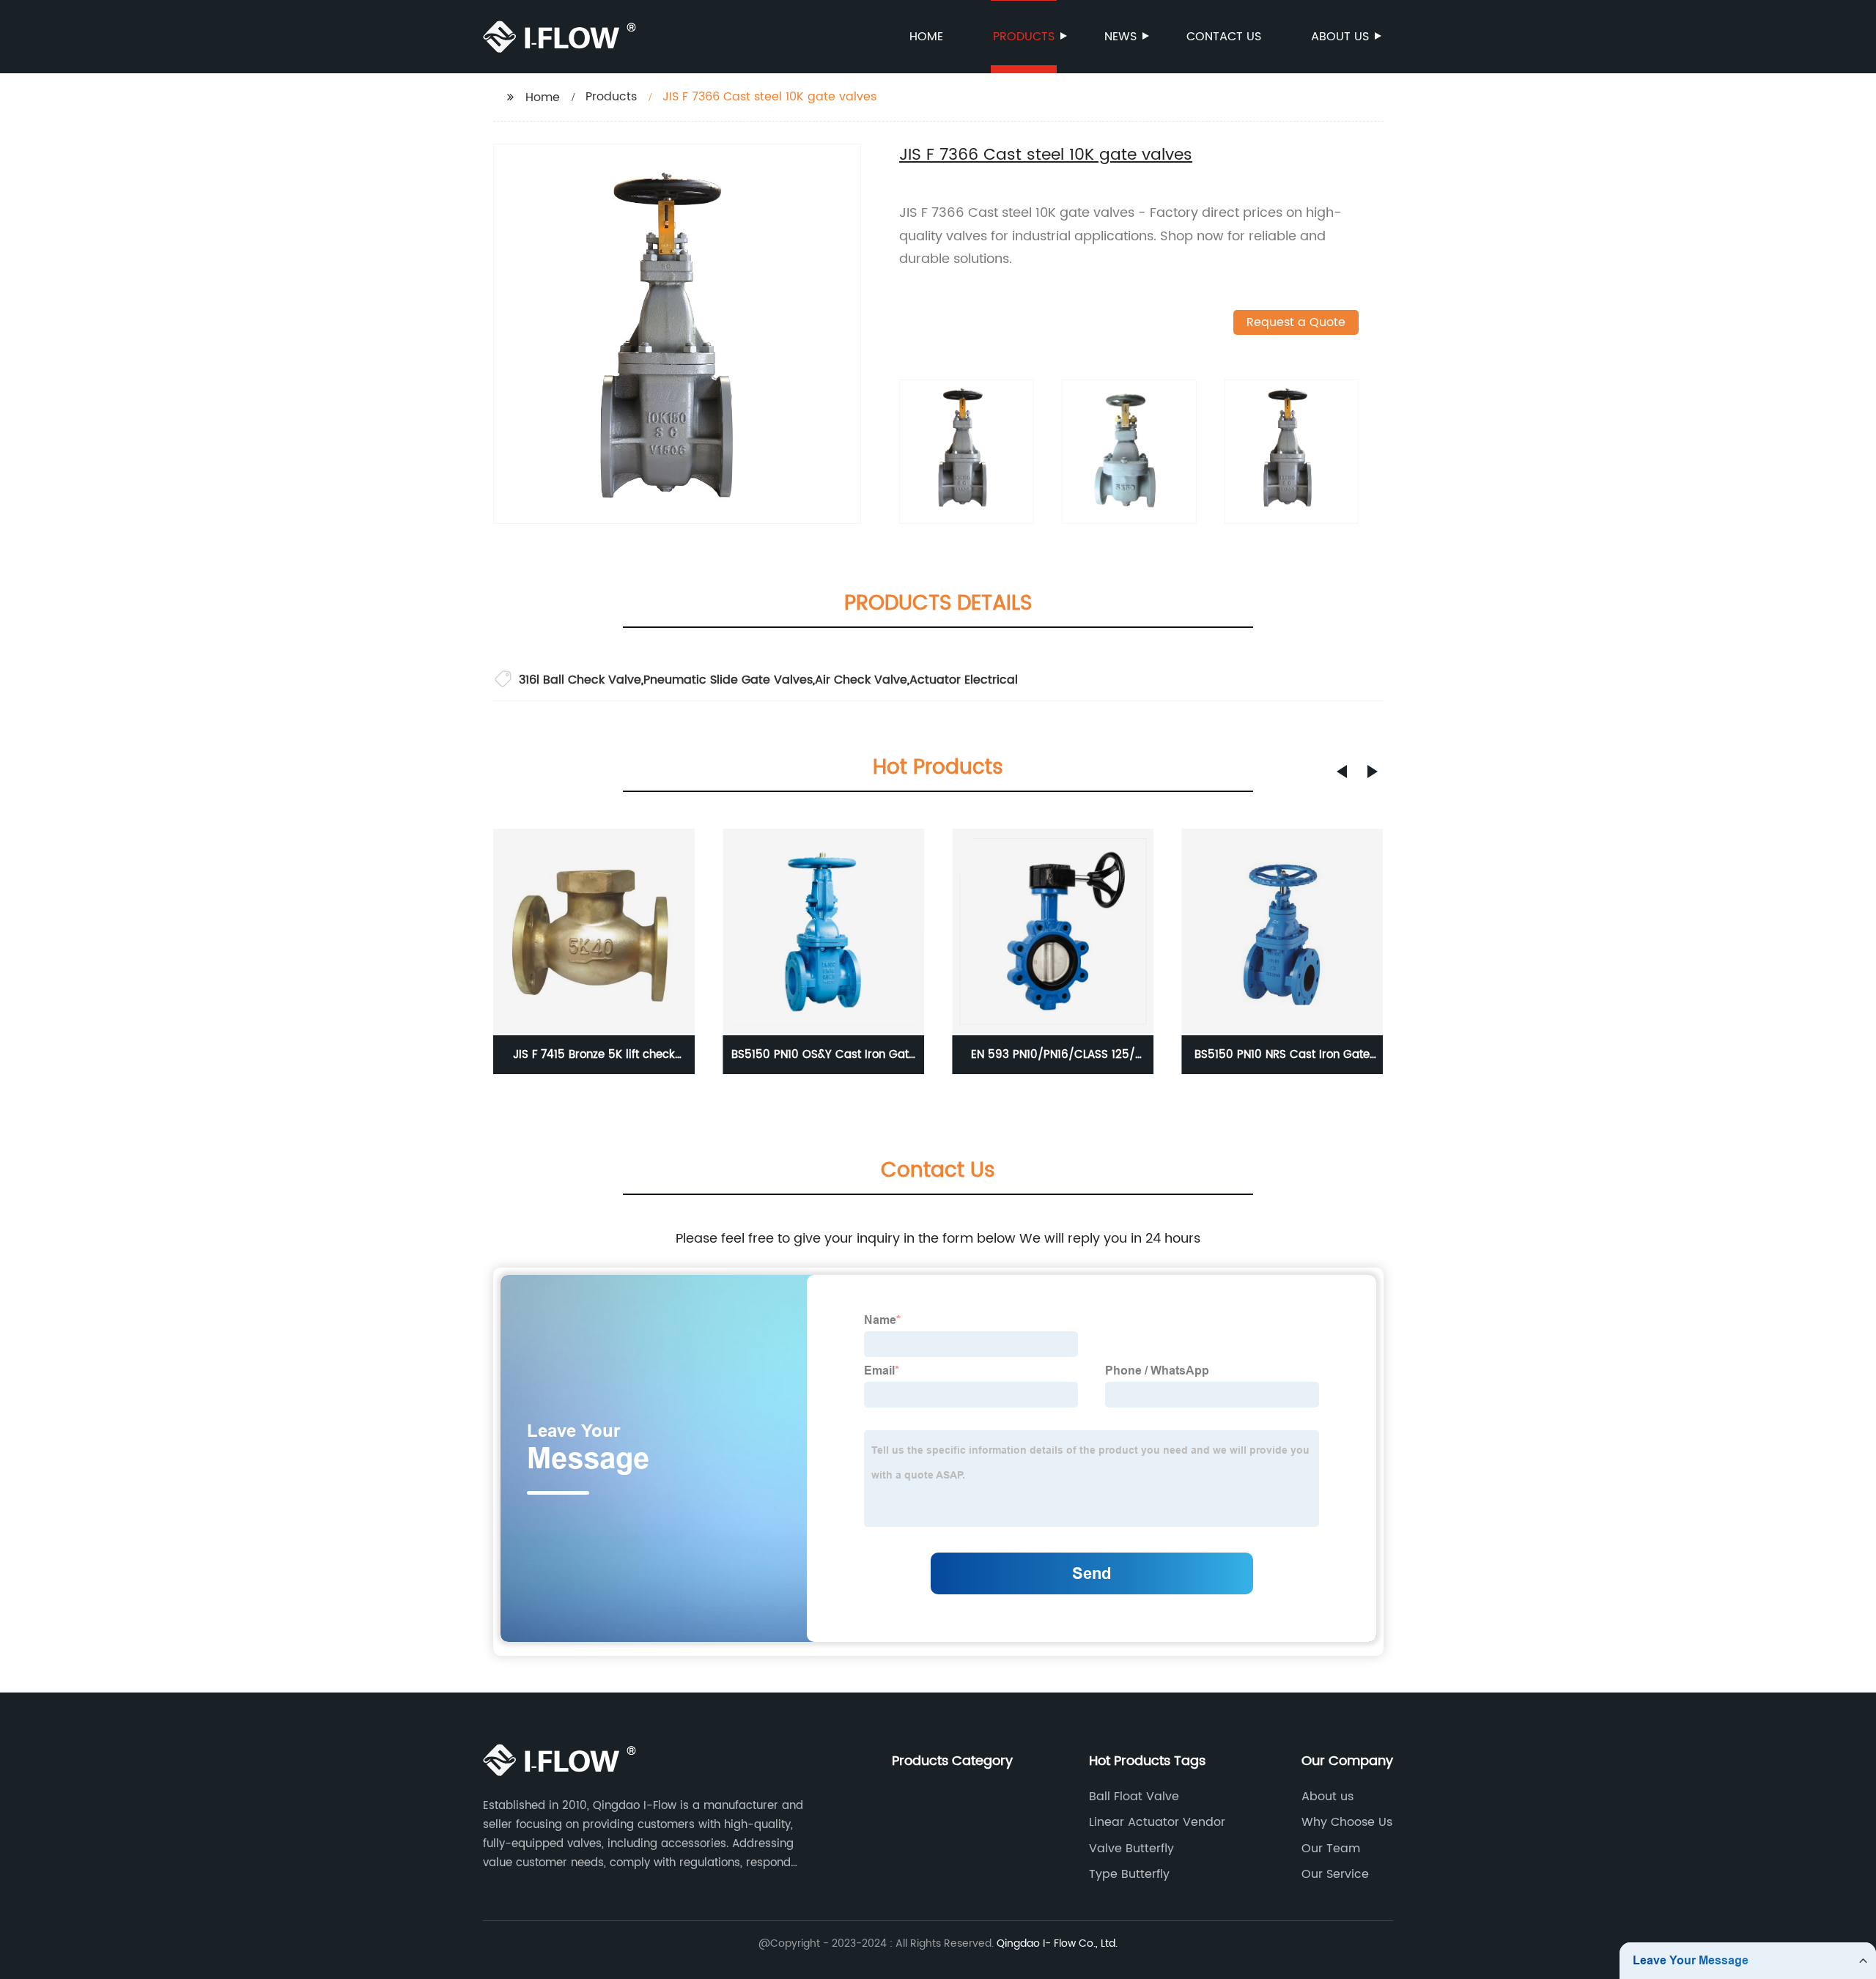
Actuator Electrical (964, 680)
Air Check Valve (861, 680)
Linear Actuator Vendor (1157, 1822)
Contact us (1224, 37)
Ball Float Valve (1134, 1797)
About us (1340, 37)
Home (926, 37)
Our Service (1335, 1874)
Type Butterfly (1129, 1874)
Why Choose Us (1347, 1822)
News (1120, 37)
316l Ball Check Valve (580, 680)
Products (1024, 37)
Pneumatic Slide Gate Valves (728, 680)
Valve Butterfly (1131, 1849)
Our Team (1331, 1849)
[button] (1342, 772)
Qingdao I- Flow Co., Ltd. (1057, 1943)
